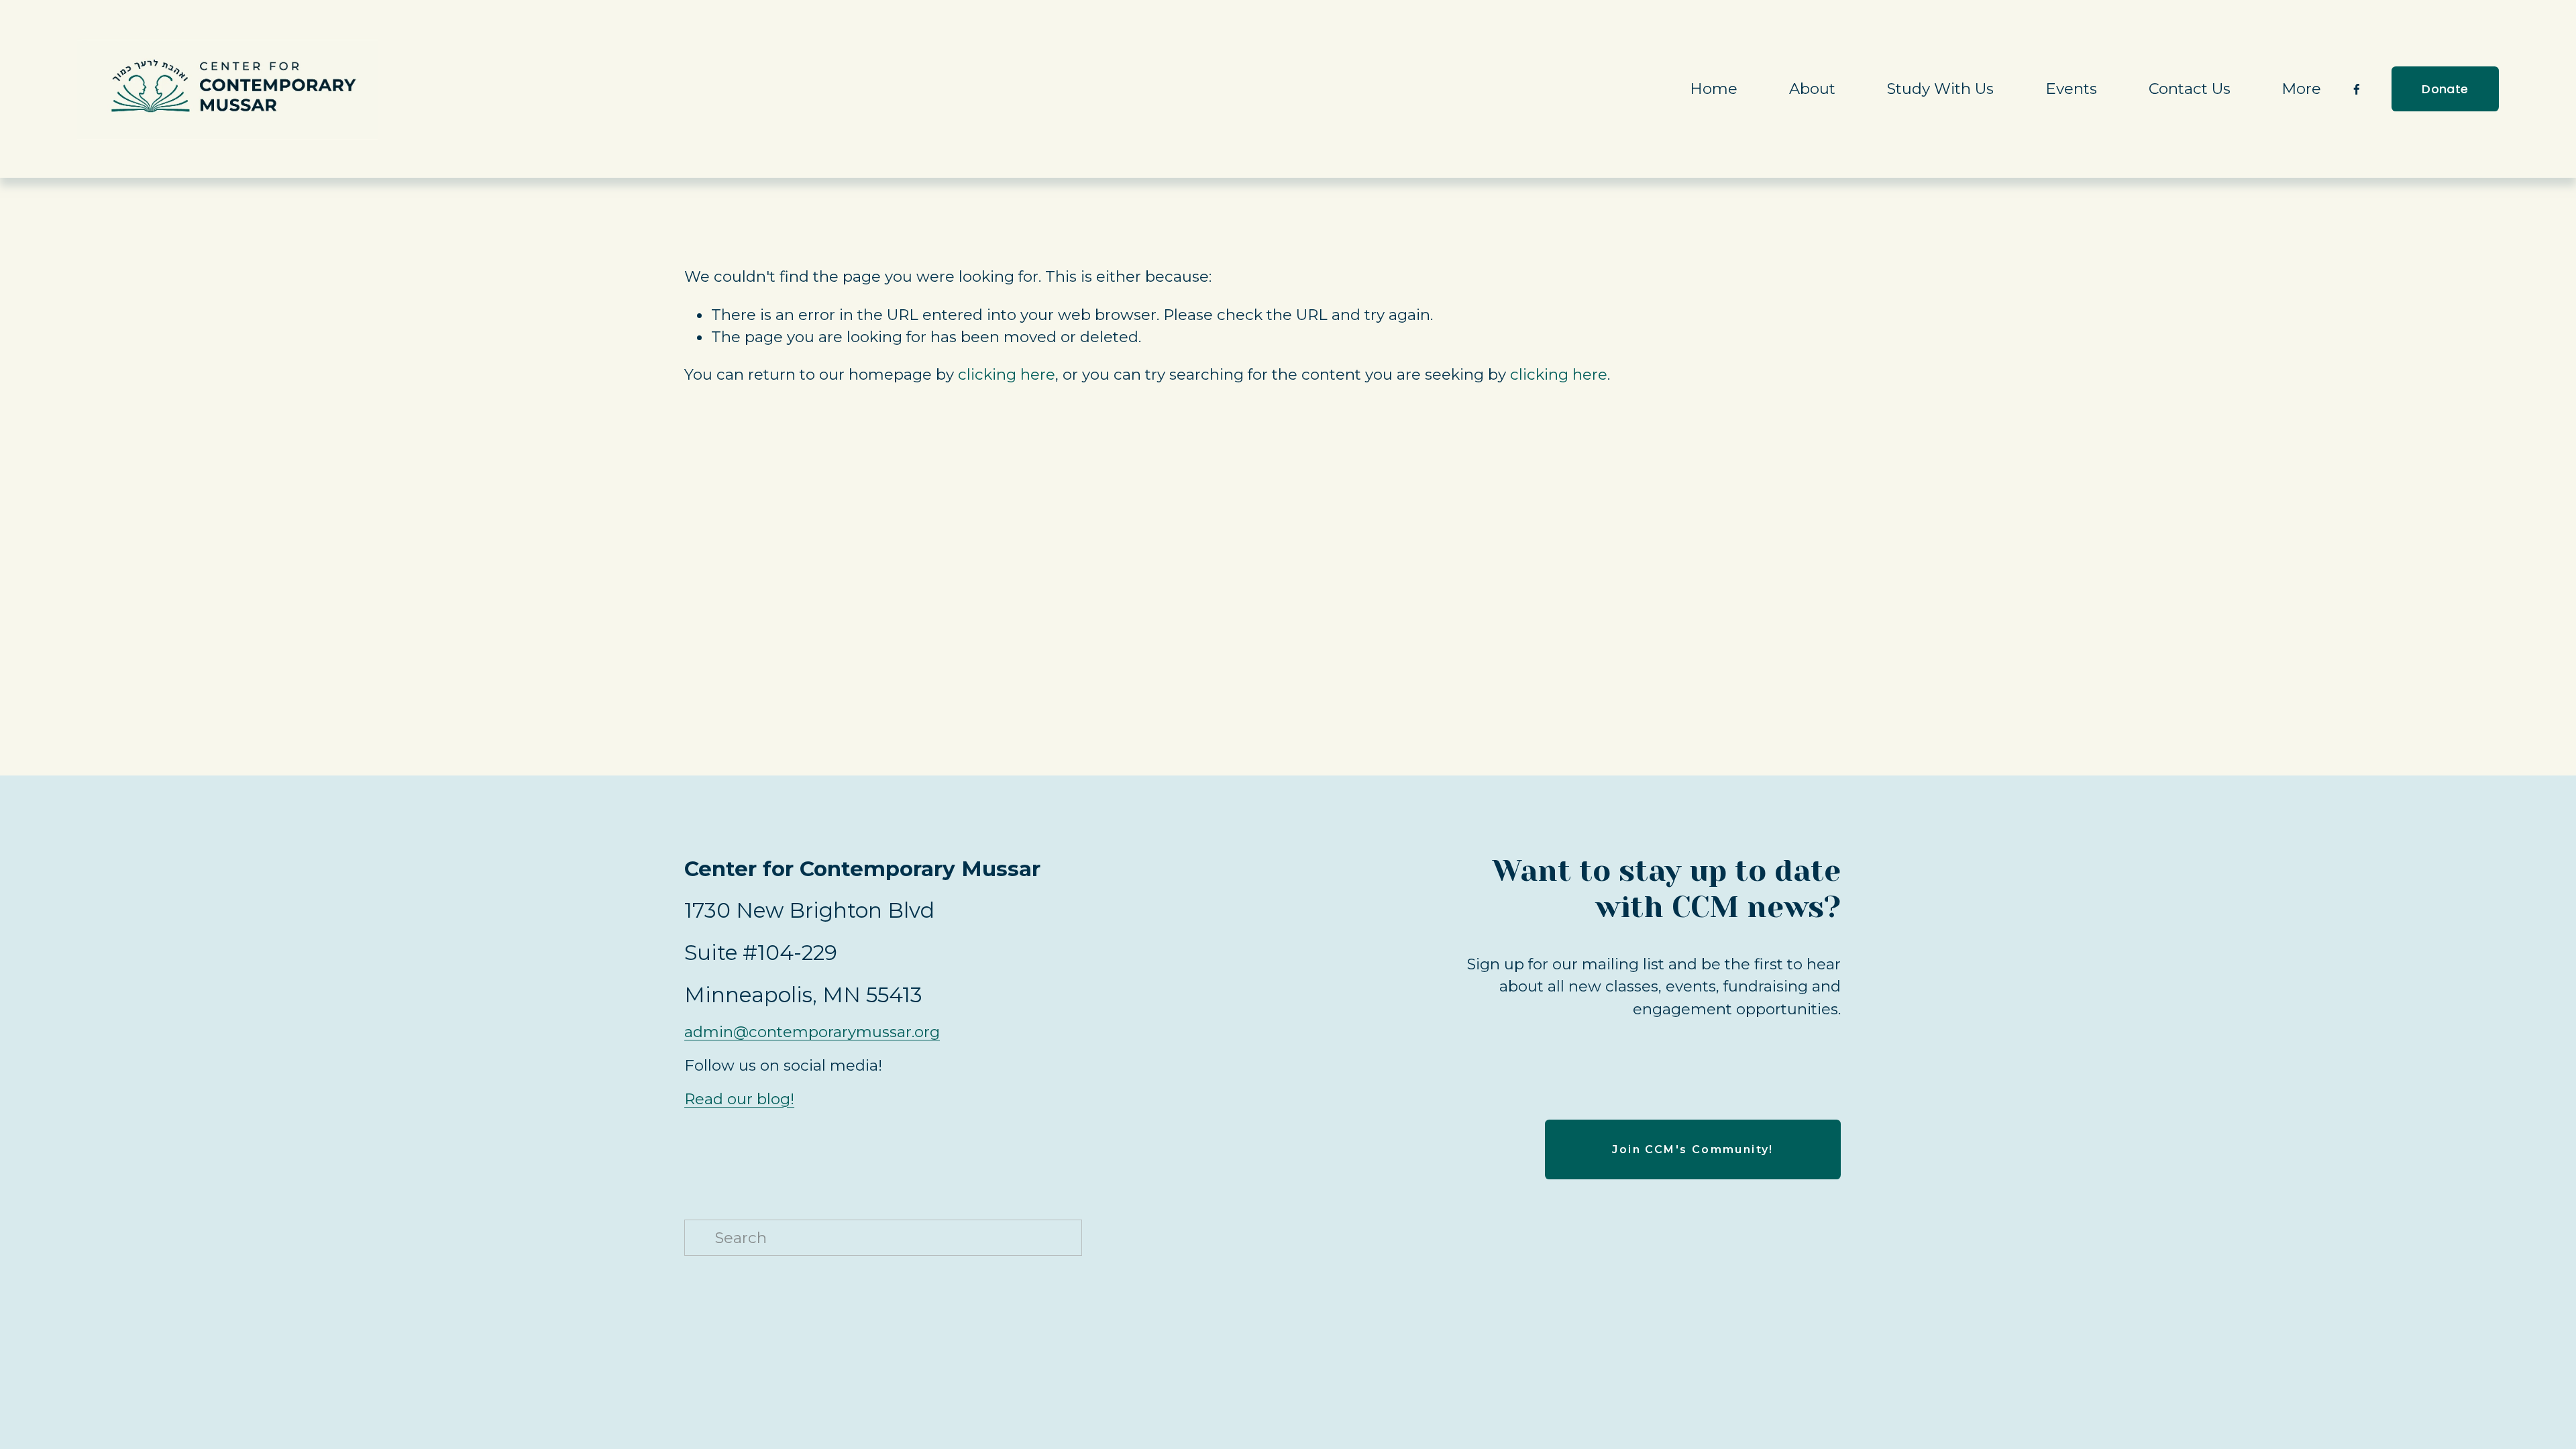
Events (2071, 89)
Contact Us (2190, 89)
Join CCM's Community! (1693, 1149)
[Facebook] (2357, 89)
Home (1714, 89)
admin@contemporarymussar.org (812, 1032)
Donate (2445, 89)
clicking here (1007, 374)
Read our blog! (739, 1099)
